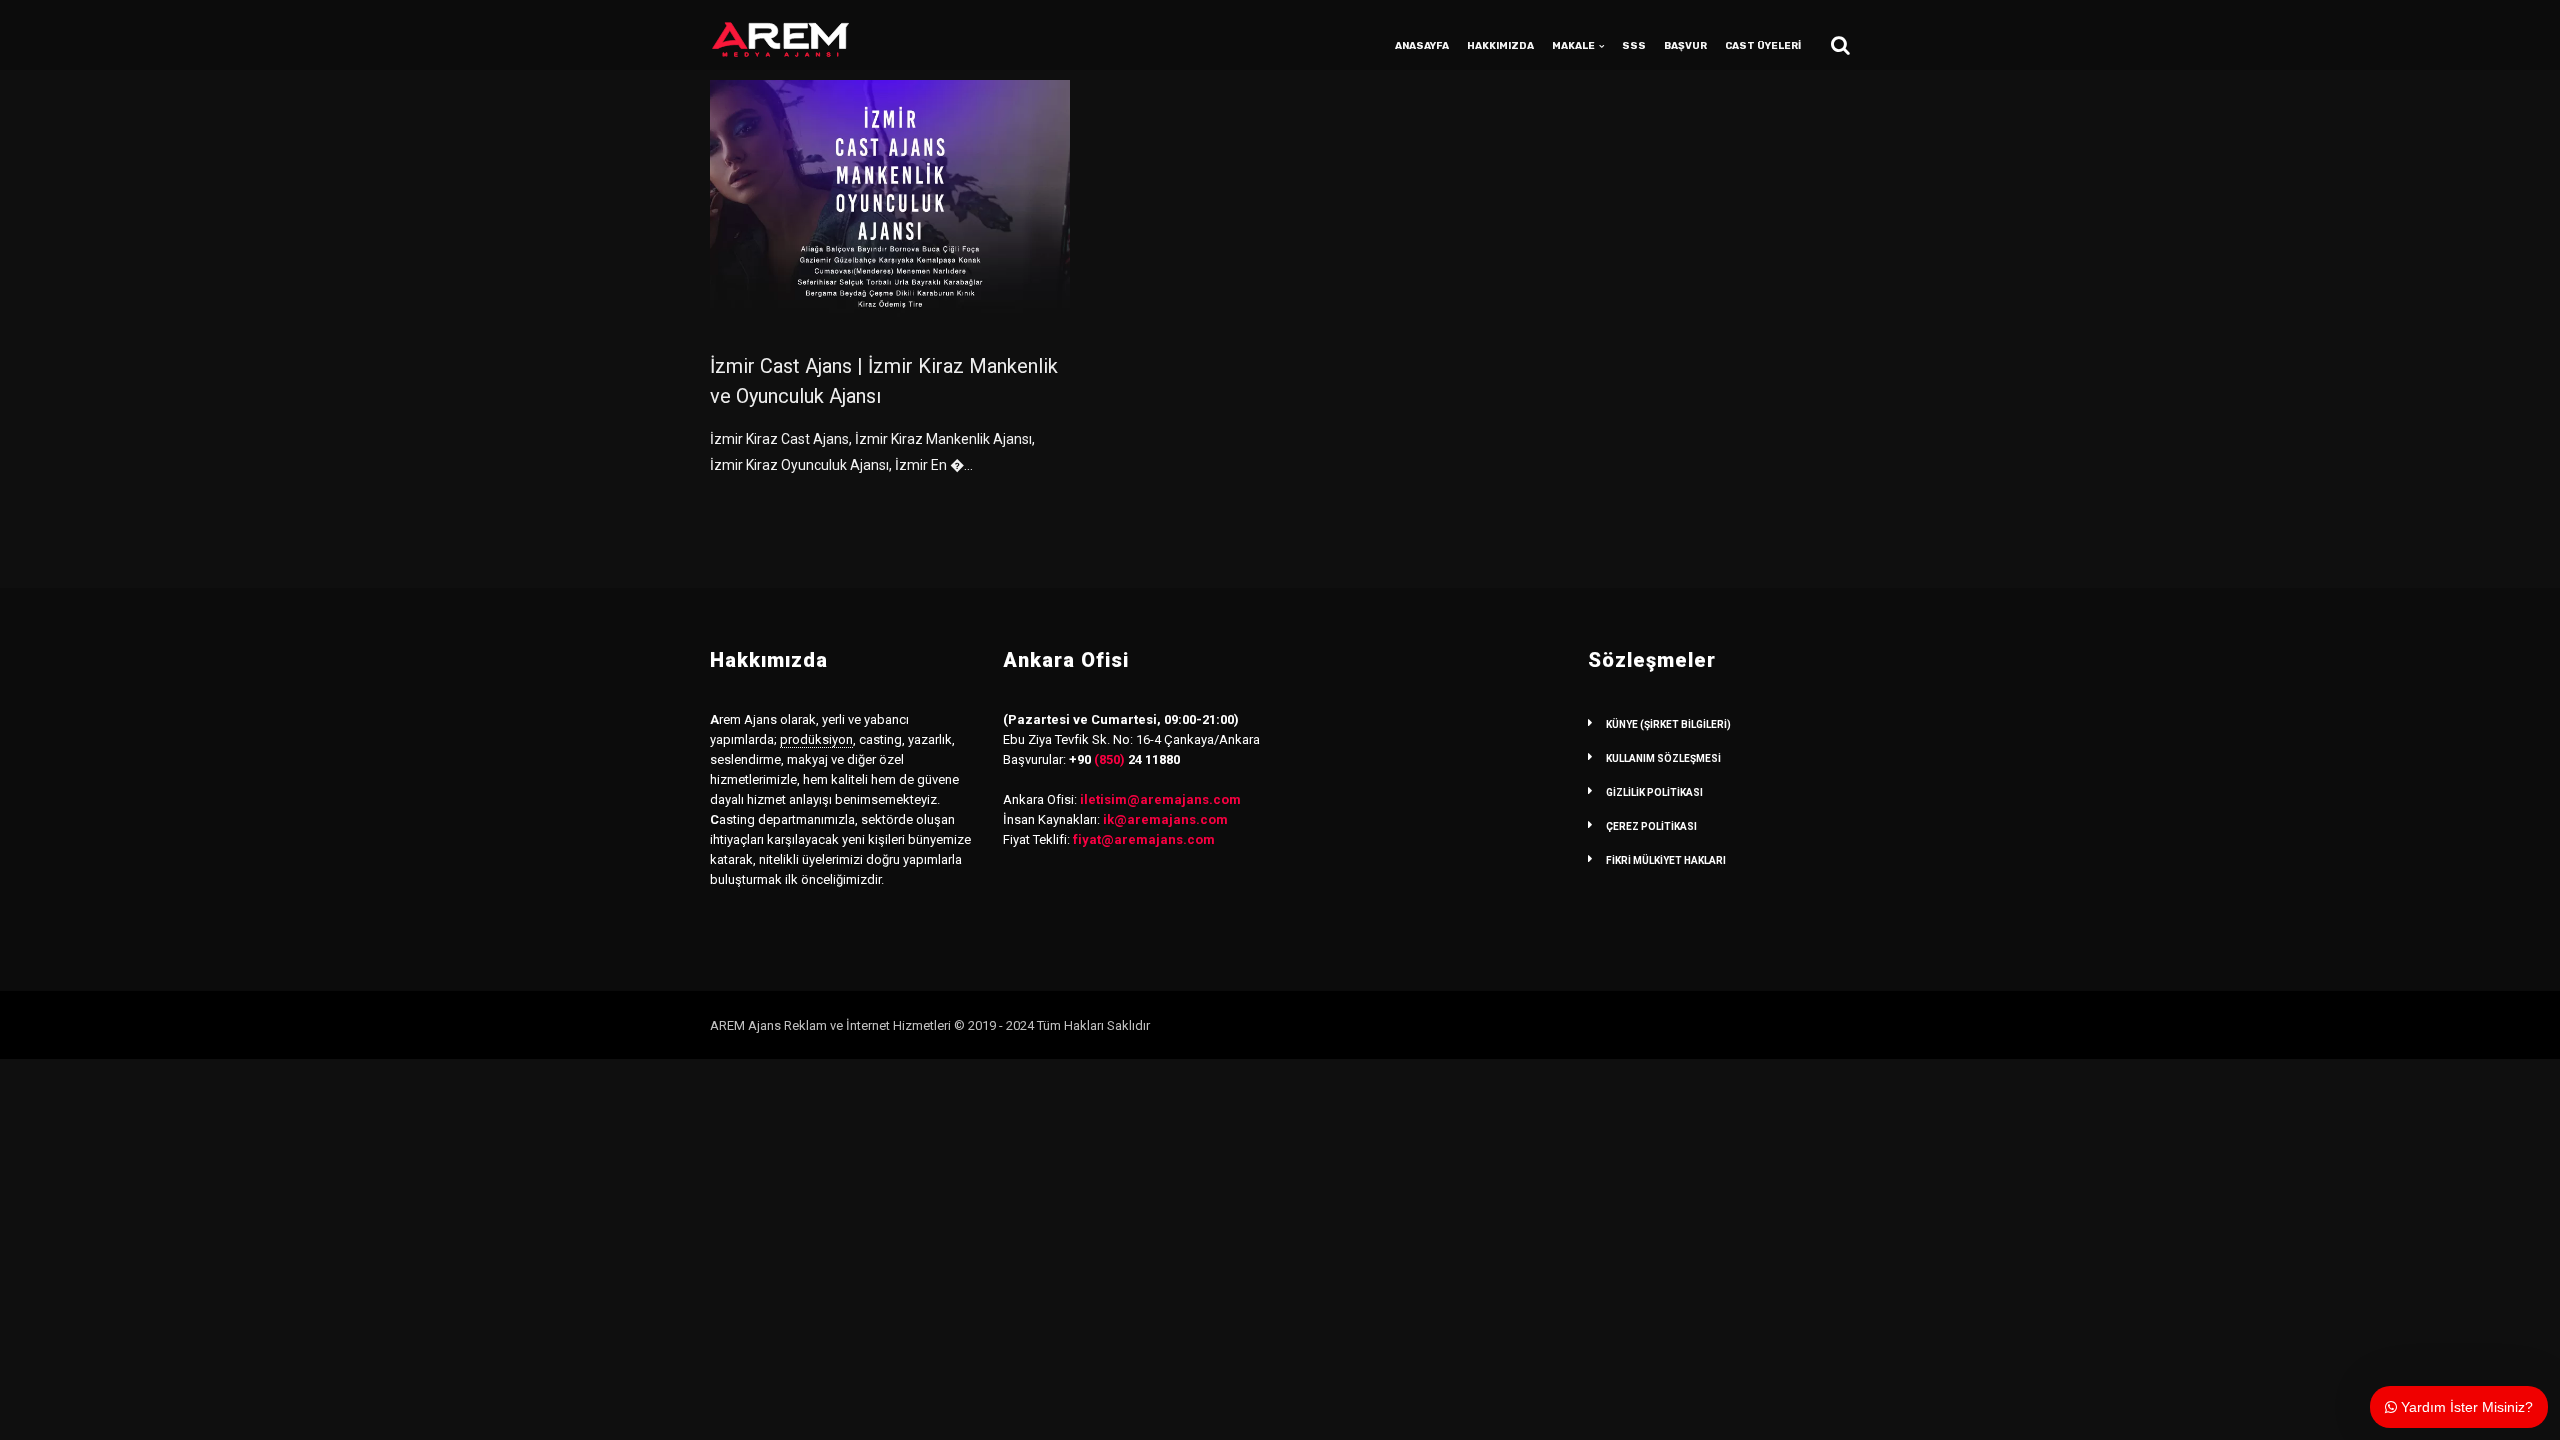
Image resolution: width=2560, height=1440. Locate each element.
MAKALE (1573, 46)
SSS (1634, 46)
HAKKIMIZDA (1500, 46)
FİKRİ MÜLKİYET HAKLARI (1666, 860)
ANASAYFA (1422, 46)
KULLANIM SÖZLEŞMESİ (1663, 758)
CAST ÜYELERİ (1763, 46)
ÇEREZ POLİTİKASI (1651, 826)
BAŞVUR (1685, 46)
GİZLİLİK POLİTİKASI (1654, 792)
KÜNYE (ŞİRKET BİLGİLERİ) (1668, 724)
